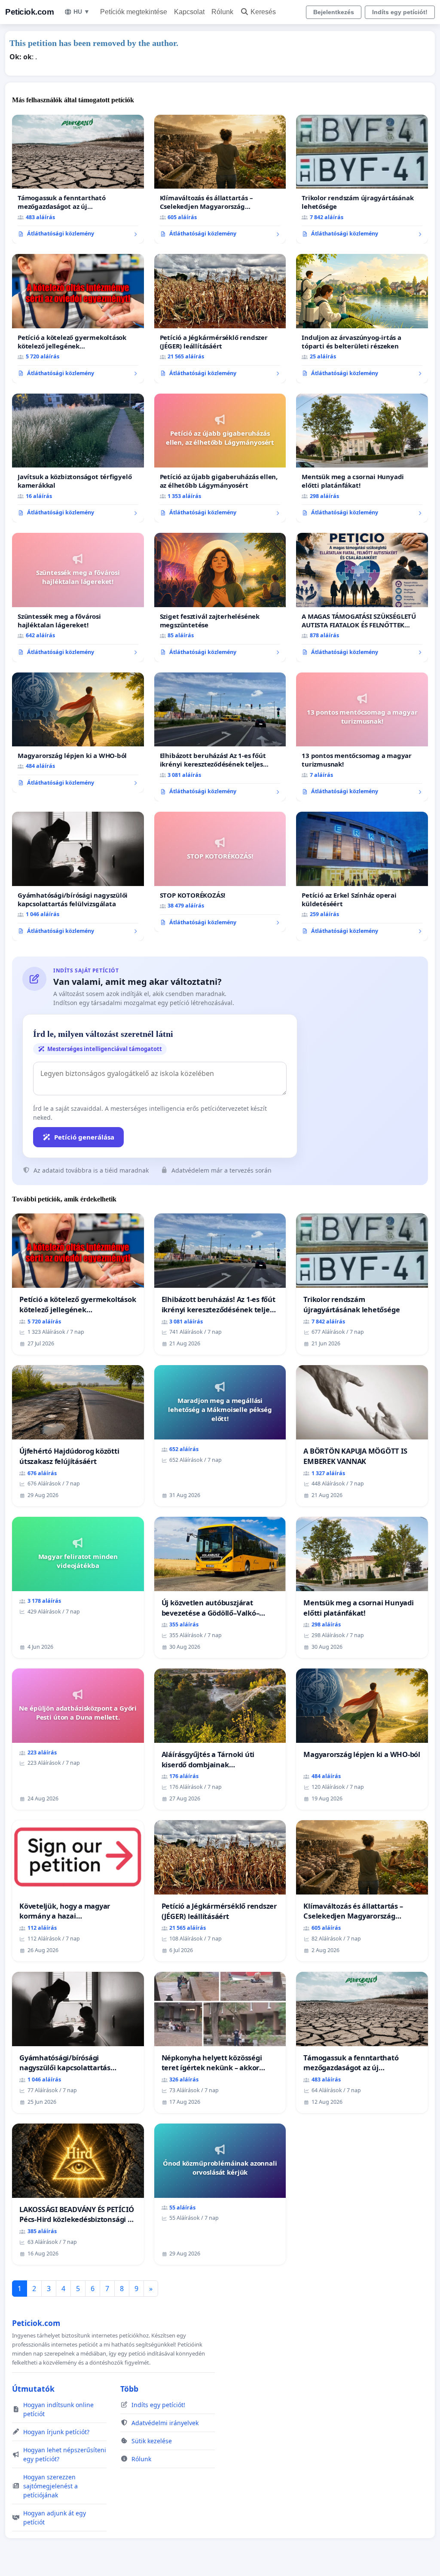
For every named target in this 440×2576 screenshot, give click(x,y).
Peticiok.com (29, 12)
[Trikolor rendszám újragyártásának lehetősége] (362, 179)
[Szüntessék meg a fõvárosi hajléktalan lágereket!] (78, 597)
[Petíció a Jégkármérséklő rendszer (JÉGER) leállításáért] (220, 319)
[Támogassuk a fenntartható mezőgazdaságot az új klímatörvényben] (78, 179)
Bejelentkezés (334, 12)
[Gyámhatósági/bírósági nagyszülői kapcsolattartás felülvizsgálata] (78, 876)
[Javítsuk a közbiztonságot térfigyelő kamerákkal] (78, 458)
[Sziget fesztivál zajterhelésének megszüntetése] (220, 597)
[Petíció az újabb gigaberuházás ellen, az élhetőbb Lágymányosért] (220, 458)
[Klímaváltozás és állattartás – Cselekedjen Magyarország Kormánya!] (220, 179)
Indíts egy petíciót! (400, 12)
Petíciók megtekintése (134, 12)
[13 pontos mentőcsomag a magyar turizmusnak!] (362, 737)
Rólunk (222, 12)
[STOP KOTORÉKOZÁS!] (220, 872)
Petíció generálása (84, 1137)
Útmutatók (33, 2389)
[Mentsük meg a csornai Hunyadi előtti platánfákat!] (362, 458)
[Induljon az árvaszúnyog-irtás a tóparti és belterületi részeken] (362, 318)
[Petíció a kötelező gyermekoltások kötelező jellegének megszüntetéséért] (78, 318)
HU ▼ (82, 12)
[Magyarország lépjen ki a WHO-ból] (78, 733)
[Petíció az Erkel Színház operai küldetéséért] (362, 876)
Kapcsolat (189, 12)
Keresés (263, 12)
